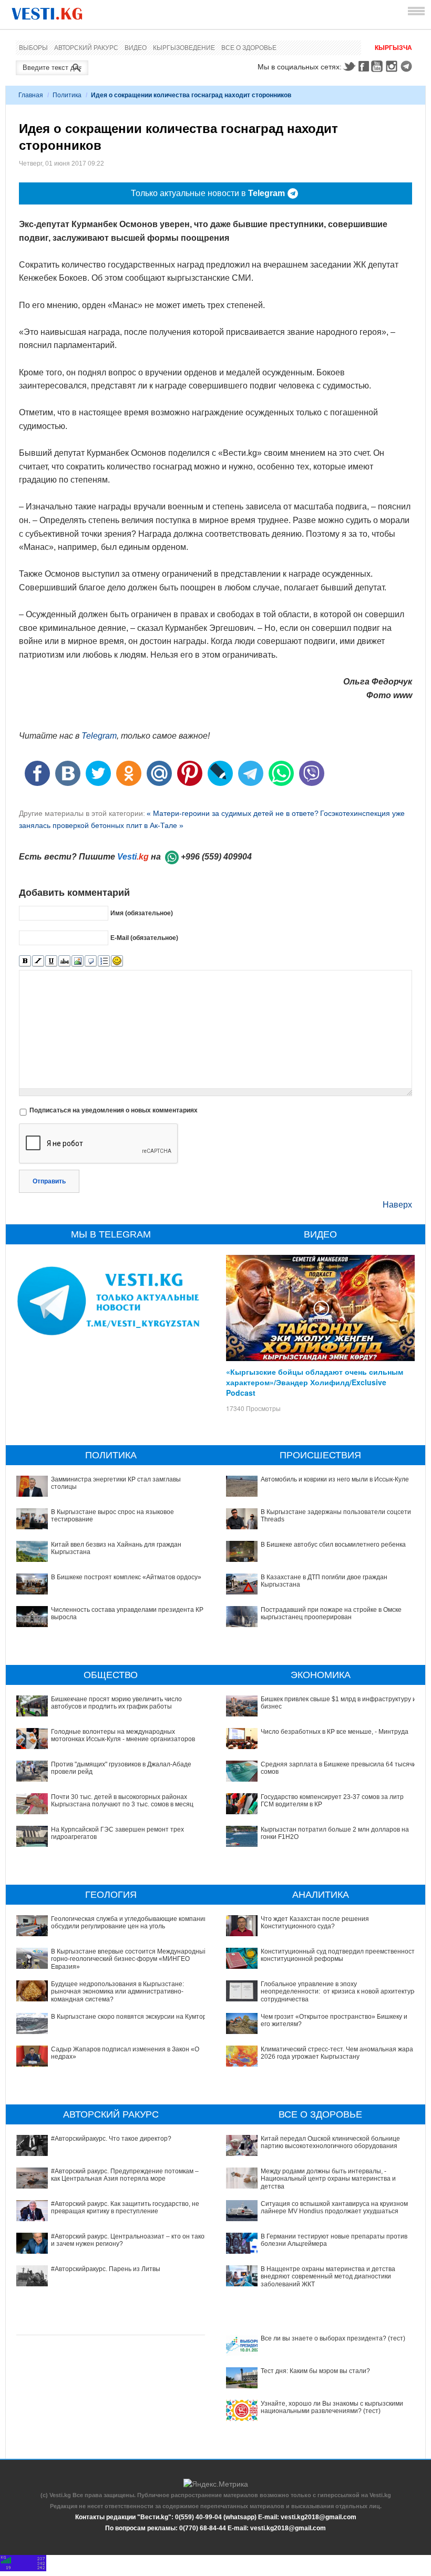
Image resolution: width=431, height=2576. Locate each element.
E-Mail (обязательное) (144, 937)
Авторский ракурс (86, 48)
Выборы (33, 48)
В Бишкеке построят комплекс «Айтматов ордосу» (126, 1577)
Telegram (408, 66)
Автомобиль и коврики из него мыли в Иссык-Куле (335, 1479)
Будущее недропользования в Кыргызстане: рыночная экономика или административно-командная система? (117, 1992)
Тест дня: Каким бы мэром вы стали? (315, 2371)
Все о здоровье (249, 48)
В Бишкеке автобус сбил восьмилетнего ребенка (333, 1545)
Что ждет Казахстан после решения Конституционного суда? (315, 1923)
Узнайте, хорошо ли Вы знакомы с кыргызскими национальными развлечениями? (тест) (332, 2407)
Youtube (378, 66)
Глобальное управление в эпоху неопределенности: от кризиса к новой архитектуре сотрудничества (339, 1992)
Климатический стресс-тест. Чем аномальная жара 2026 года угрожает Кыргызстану (337, 2053)
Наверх (397, 1205)
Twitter (349, 66)
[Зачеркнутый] (64, 961)
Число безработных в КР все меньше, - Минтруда (335, 1732)
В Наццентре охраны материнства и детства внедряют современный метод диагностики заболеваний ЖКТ (328, 2277)
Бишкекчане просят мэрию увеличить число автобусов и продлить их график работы (116, 1703)
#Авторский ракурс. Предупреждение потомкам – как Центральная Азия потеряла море (125, 2175)
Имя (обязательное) (142, 913)
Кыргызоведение (184, 48)
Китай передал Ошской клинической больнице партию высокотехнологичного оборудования (330, 2142)
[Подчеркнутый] (51, 961)
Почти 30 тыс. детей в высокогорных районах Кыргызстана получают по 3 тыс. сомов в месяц (122, 1801)
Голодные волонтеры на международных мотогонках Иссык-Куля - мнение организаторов (123, 1735)
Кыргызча (393, 48)
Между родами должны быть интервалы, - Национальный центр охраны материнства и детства (328, 2179)
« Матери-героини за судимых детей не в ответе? (233, 813)
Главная (31, 95)
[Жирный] (25, 961)
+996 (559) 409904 (216, 857)
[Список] (104, 961)
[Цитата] (91, 961)
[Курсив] (38, 961)
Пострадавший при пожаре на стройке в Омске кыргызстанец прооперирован (331, 1613)
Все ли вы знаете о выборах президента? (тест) (333, 2338)
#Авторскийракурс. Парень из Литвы (106, 2269)
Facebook (364, 66)
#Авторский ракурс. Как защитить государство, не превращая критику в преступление (125, 2207)
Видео (136, 48)
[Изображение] (78, 961)
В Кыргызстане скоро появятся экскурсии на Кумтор (129, 2017)
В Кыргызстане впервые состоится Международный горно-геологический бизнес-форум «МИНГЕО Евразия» (129, 1959)
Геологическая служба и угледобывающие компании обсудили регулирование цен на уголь (129, 1923)
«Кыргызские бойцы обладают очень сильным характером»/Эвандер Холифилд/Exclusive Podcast (315, 1382)
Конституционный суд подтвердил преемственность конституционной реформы (339, 1955)
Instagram (393, 66)
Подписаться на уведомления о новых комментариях (114, 1110)
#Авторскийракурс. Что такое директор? (111, 2139)
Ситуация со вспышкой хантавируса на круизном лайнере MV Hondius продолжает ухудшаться (334, 2207)
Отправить (49, 1181)
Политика (67, 95)
